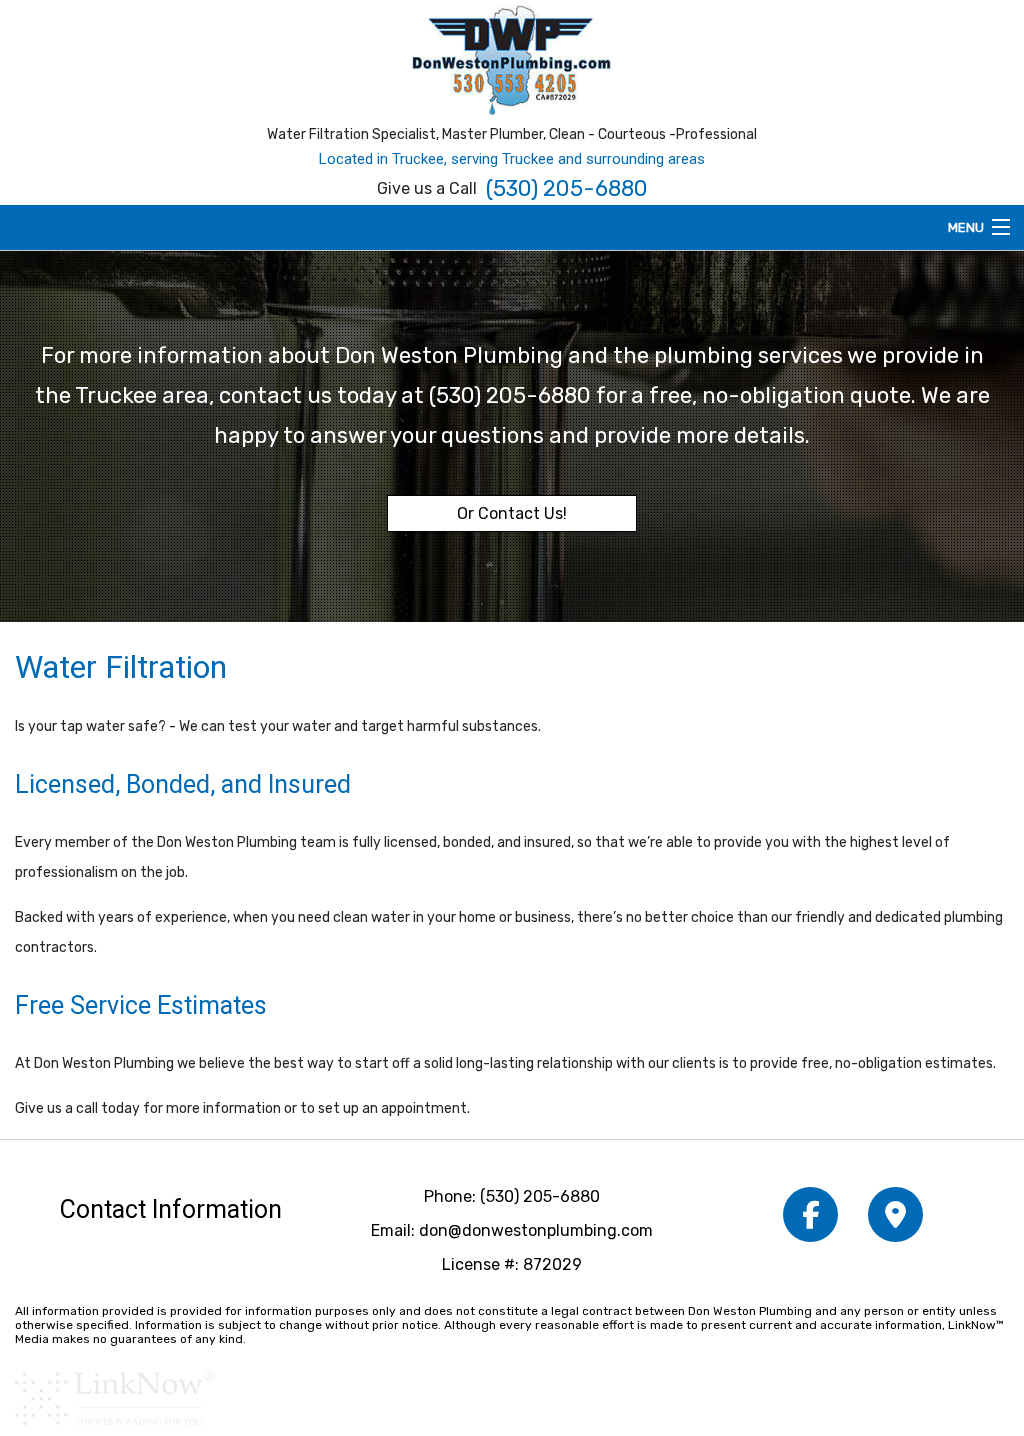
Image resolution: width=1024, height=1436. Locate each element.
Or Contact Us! (512, 513)
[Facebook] (810, 1219)
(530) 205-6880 (567, 188)
